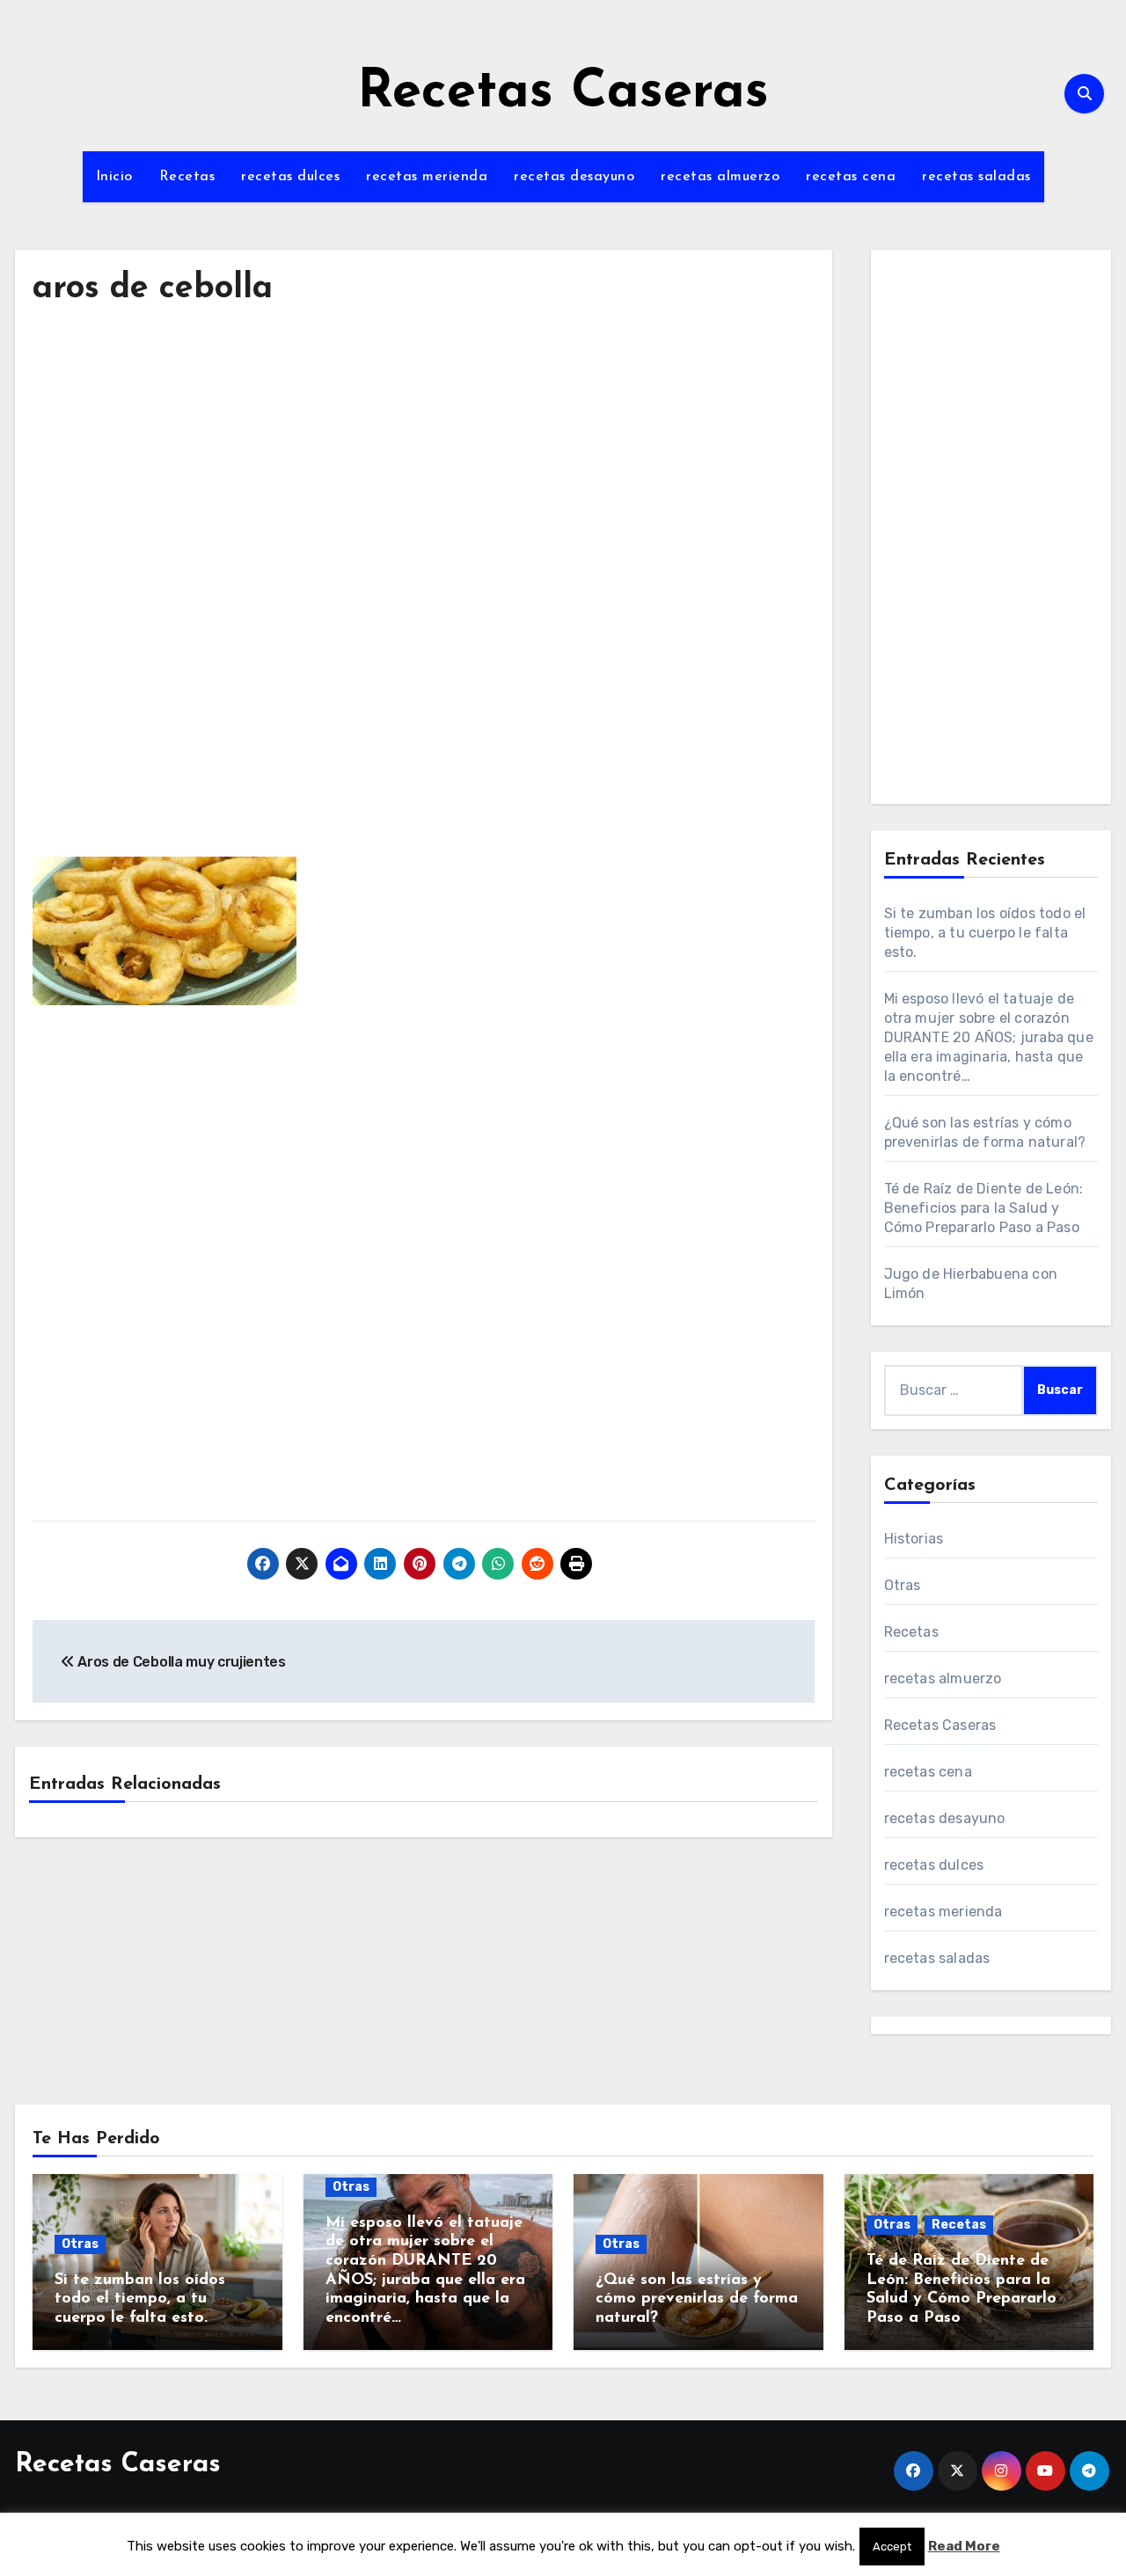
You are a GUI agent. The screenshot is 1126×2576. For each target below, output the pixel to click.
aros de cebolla (153, 289)
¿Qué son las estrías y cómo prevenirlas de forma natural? (697, 2299)
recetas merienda (427, 177)
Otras (903, 1585)
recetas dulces (290, 177)
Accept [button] (892, 2547)
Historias (914, 1539)
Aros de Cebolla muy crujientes (180, 1662)
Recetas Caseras (563, 93)
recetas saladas (976, 177)
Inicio (114, 177)
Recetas (187, 177)
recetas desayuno (574, 177)
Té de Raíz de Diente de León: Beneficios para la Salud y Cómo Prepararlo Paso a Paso (984, 1208)
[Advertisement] (426, 487)
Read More (964, 2546)
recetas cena (851, 177)
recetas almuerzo (720, 177)
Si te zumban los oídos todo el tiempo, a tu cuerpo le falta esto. (985, 933)
